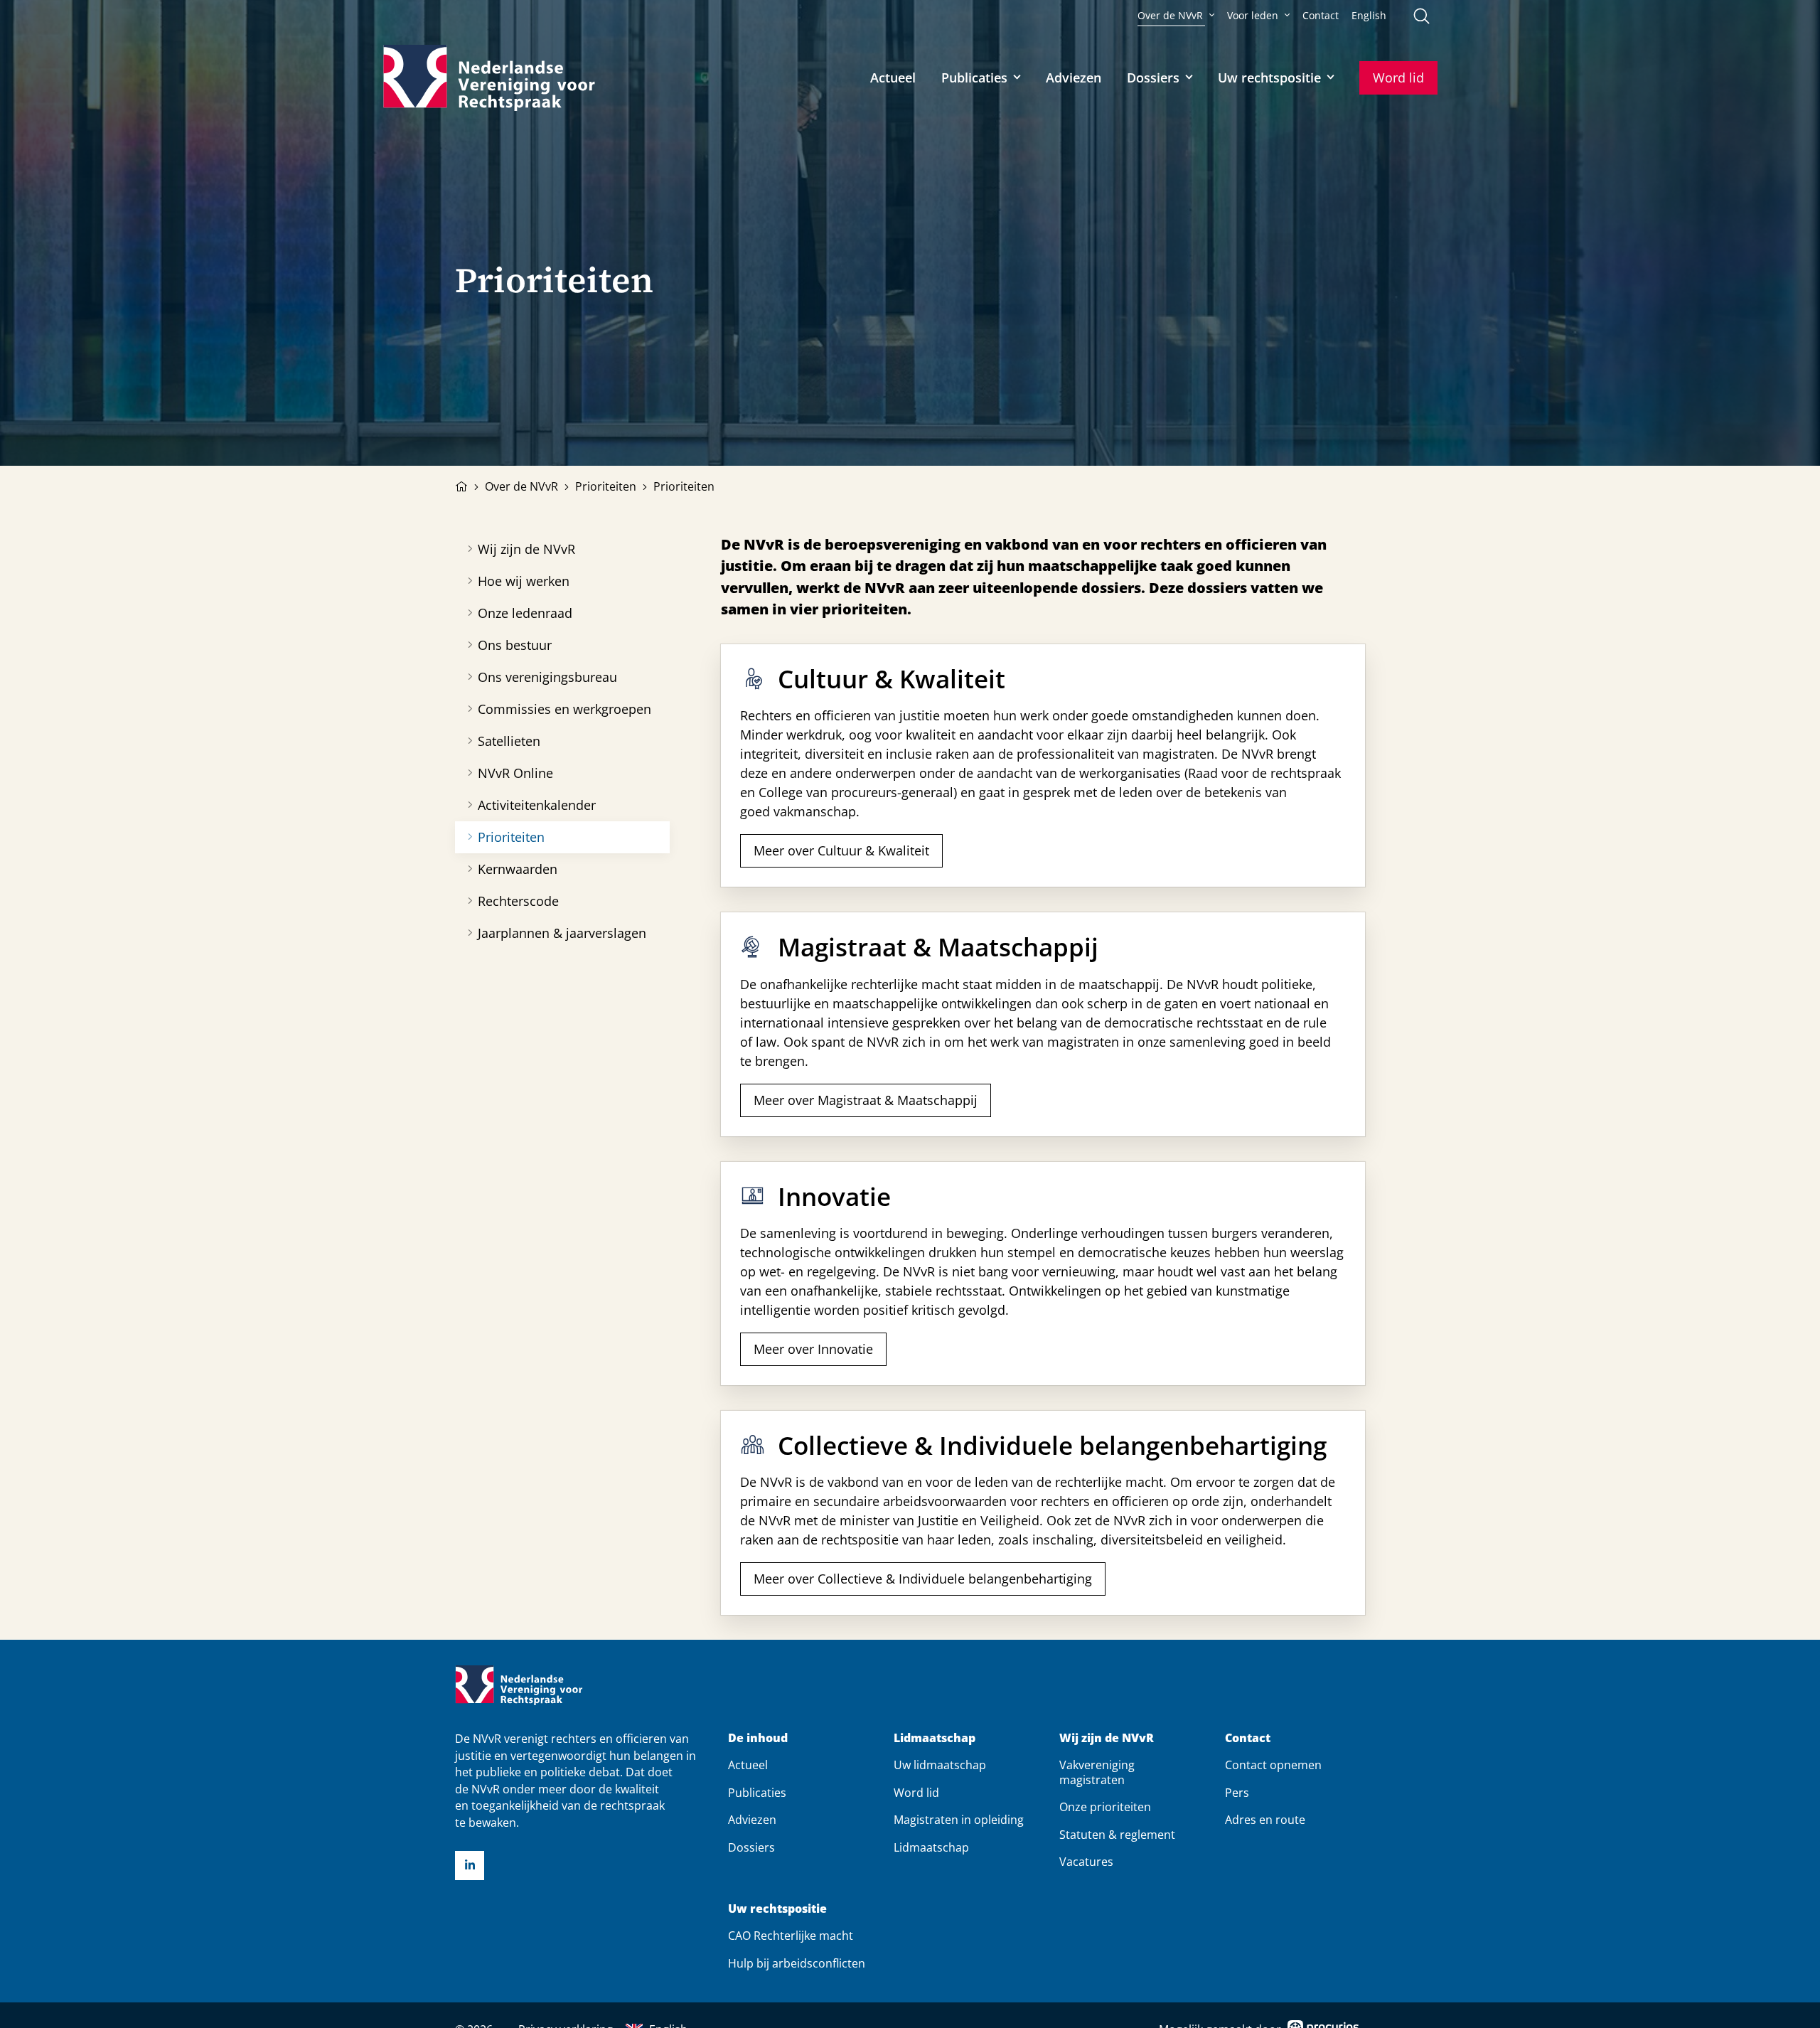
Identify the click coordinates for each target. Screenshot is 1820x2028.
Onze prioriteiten (1105, 1807)
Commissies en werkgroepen (564, 709)
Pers (1237, 1793)
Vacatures (1086, 1862)
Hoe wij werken (524, 581)
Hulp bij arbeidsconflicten (797, 1963)
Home (461, 485)
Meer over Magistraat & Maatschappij (866, 1100)
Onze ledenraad (525, 613)
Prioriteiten (606, 486)
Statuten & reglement (1117, 1835)
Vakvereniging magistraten (1097, 1772)
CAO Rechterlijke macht (791, 1936)
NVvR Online (515, 773)
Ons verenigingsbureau (547, 677)
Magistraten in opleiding (959, 1820)
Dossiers (1153, 78)
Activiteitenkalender (537, 805)
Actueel (893, 78)
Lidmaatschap (935, 1738)
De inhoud (758, 1738)
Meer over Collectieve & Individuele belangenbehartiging (923, 1579)
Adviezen (1074, 78)
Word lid (1398, 78)
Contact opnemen (1273, 1765)
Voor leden (1253, 16)
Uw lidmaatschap (940, 1765)
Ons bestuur (515, 645)
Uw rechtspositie (1269, 78)
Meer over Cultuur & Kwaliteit (841, 850)
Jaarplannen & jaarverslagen (562, 933)
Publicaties (974, 78)
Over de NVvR (1170, 16)
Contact (1321, 16)
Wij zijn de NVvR (526, 549)
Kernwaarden (518, 869)
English (1369, 16)
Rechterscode (518, 901)
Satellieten (509, 741)
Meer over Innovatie (813, 1349)
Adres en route (1265, 1820)
